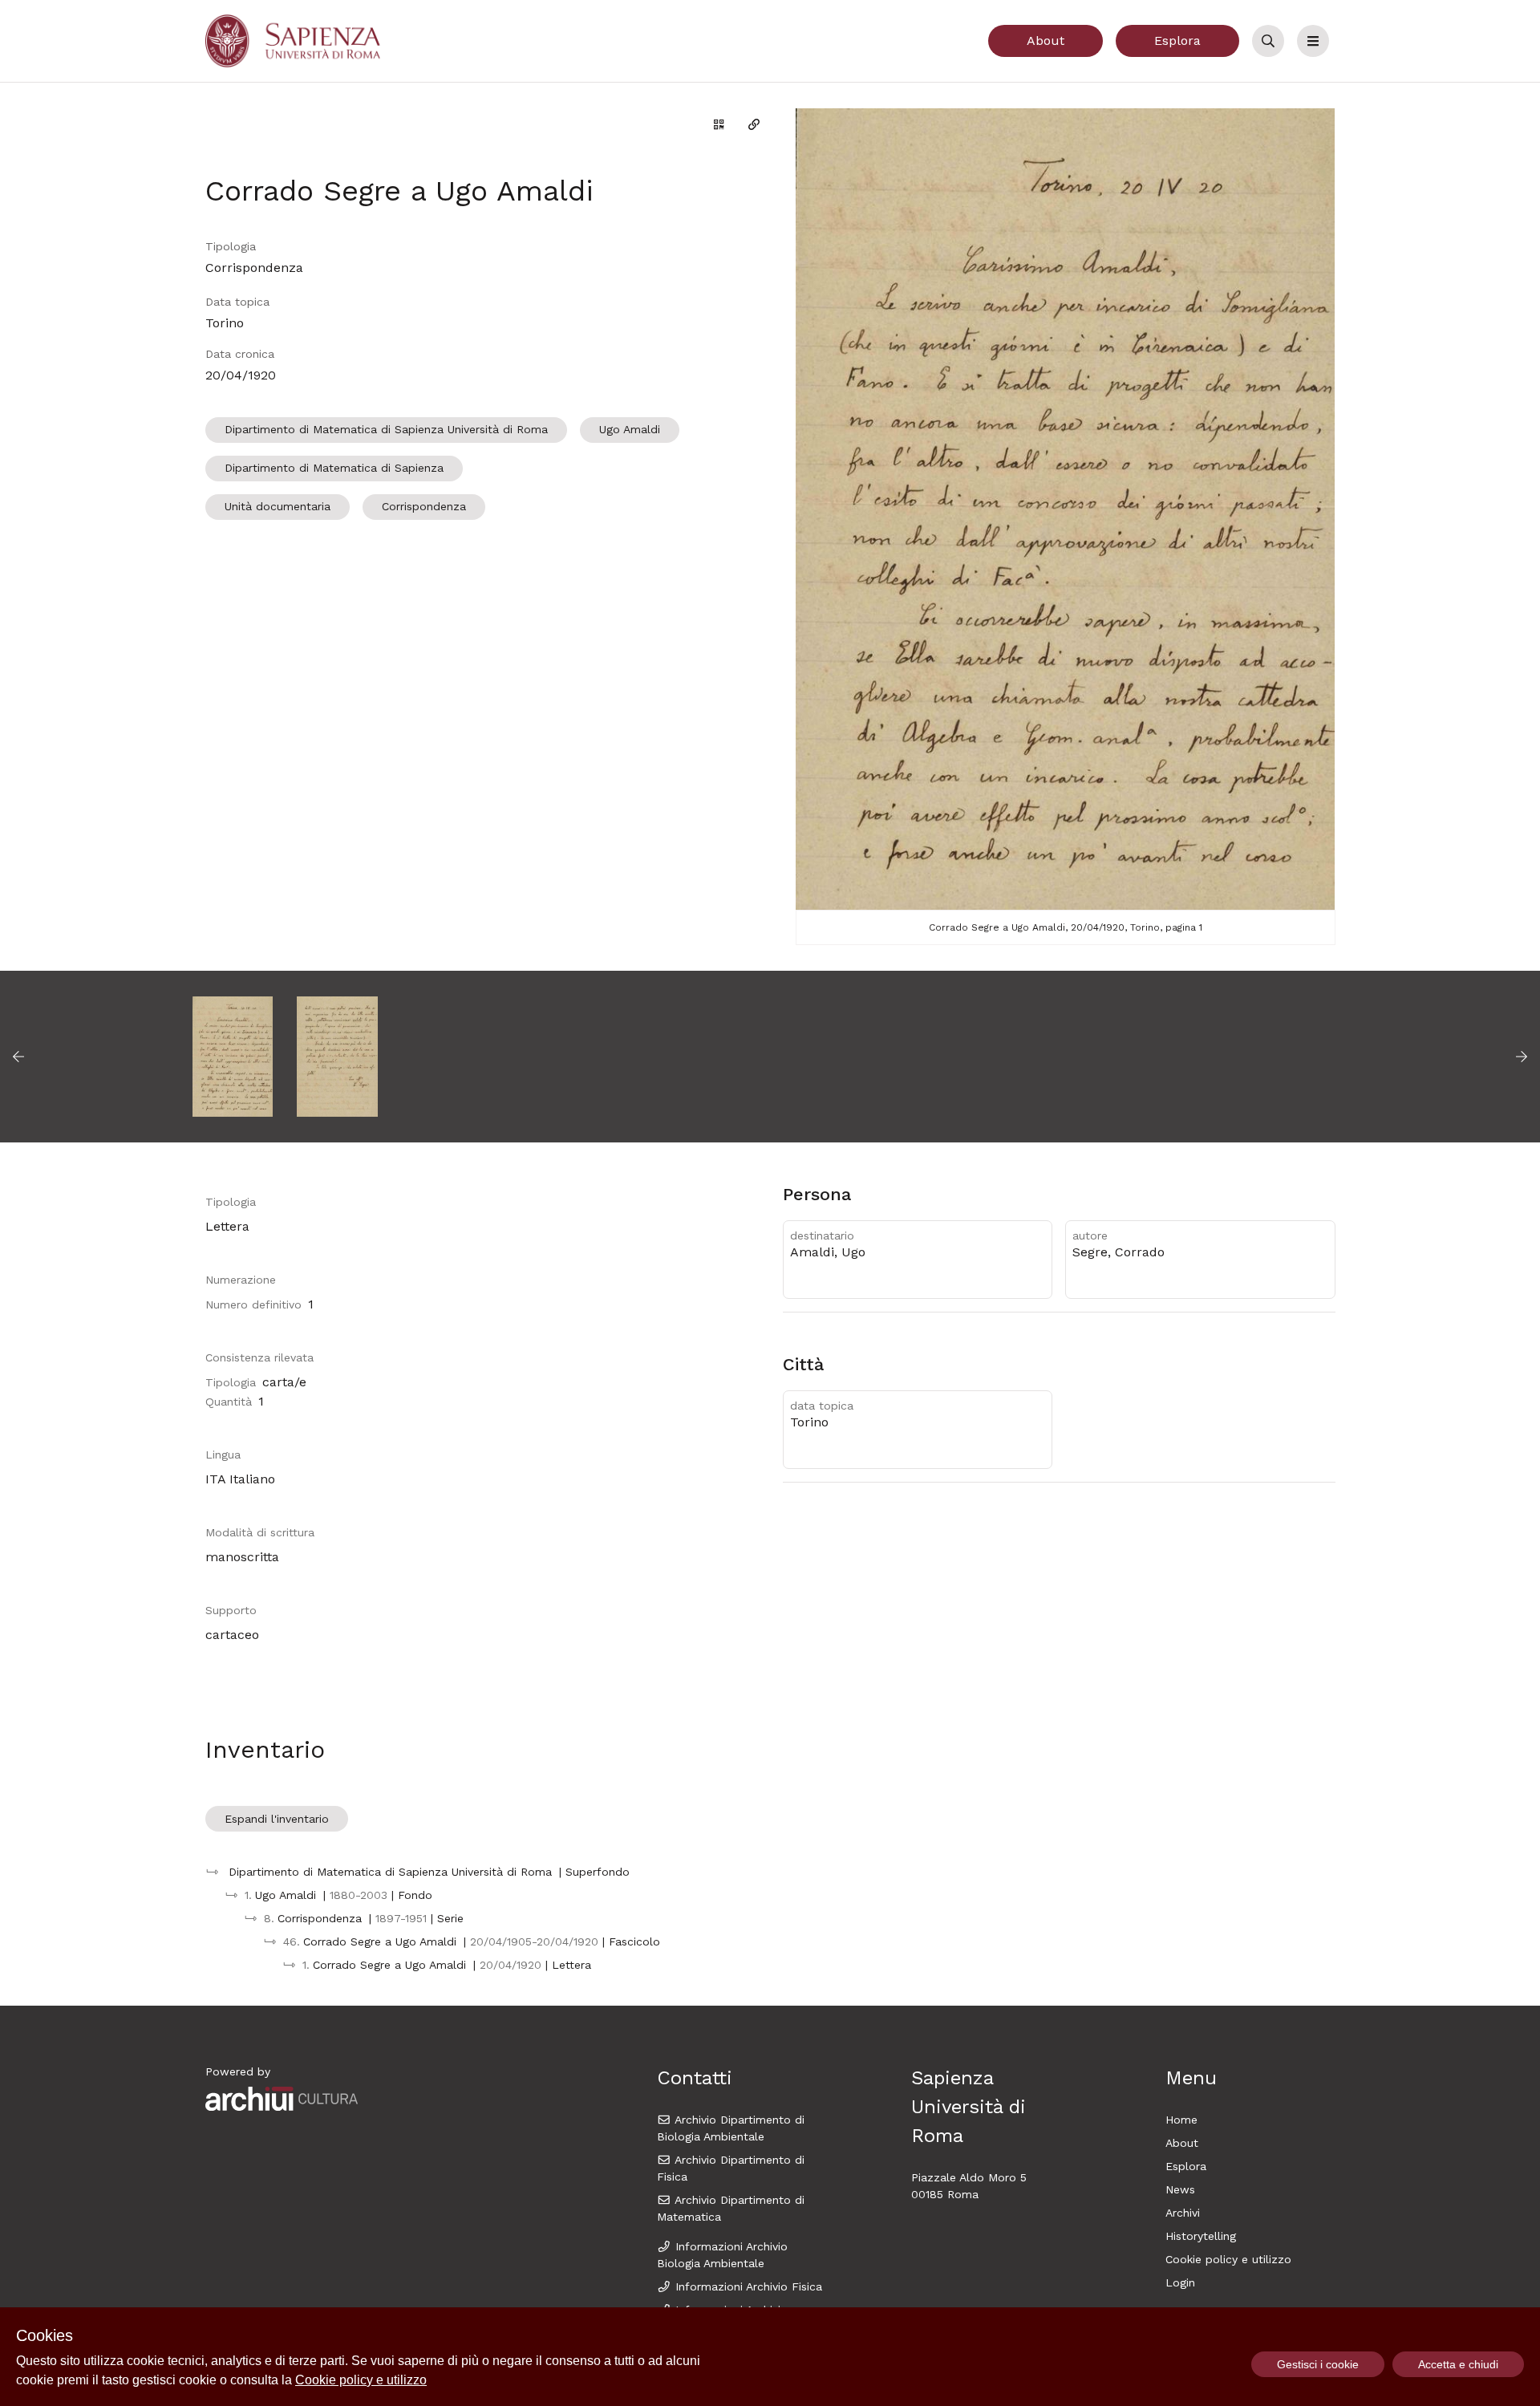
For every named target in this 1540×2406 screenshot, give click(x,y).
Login (1180, 2282)
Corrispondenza (424, 506)
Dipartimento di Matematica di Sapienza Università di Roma (386, 429)
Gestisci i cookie (1318, 2364)
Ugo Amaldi (630, 429)
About (1046, 41)
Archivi (1183, 2213)
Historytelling (1201, 2236)
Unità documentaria (278, 506)
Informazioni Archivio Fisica (747, 2286)
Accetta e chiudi (1458, 2364)
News (1180, 2189)
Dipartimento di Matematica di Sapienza (334, 468)
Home (1181, 2120)
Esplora (1177, 41)
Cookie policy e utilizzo (1228, 2259)
